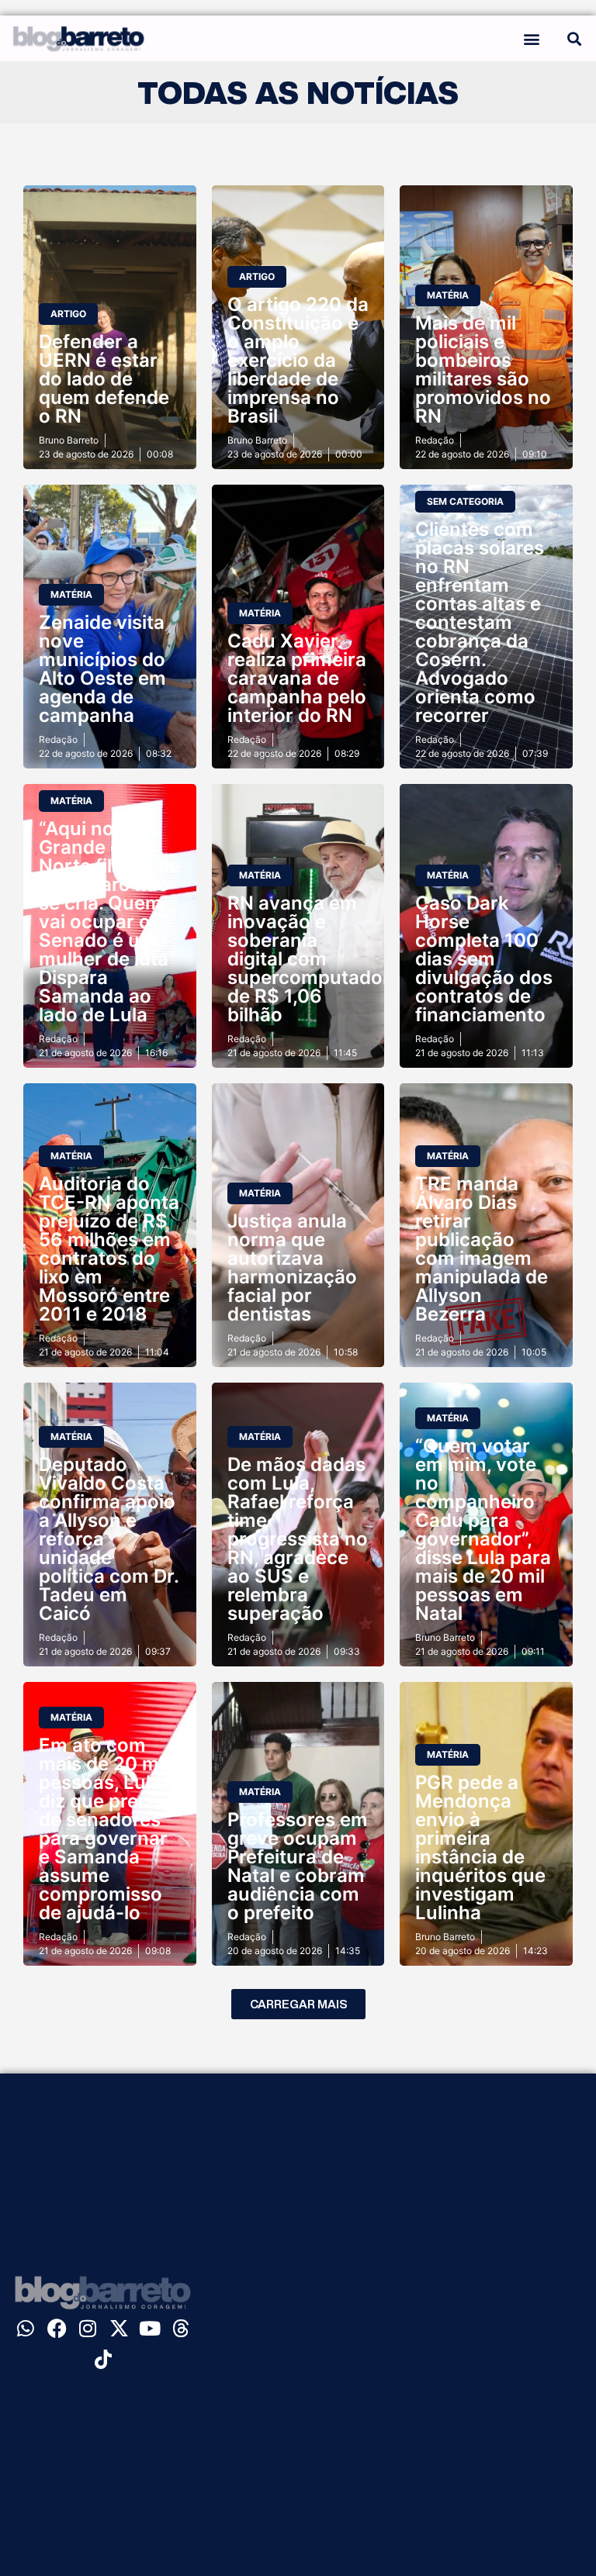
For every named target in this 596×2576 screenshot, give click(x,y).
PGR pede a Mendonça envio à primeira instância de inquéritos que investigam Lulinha (480, 1847)
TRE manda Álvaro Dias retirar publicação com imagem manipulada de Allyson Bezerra (482, 1249)
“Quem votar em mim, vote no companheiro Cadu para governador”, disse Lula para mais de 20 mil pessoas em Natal (483, 1530)
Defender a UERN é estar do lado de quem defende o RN (104, 379)
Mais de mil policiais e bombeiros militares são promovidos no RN (483, 369)
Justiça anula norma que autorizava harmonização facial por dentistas (292, 1267)
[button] (531, 38)
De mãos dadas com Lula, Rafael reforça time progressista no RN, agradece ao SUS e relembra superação (298, 1539)
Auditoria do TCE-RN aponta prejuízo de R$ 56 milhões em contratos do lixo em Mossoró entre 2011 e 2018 (109, 1249)
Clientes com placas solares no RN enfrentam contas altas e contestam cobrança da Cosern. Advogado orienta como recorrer (480, 622)
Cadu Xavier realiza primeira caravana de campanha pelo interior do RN (297, 678)
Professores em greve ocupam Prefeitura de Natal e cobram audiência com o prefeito (298, 1866)
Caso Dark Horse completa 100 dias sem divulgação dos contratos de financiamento (484, 959)
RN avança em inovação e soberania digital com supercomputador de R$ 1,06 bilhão (309, 959)
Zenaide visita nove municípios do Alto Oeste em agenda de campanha (102, 669)
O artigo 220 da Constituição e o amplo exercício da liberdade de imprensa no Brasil (298, 360)
